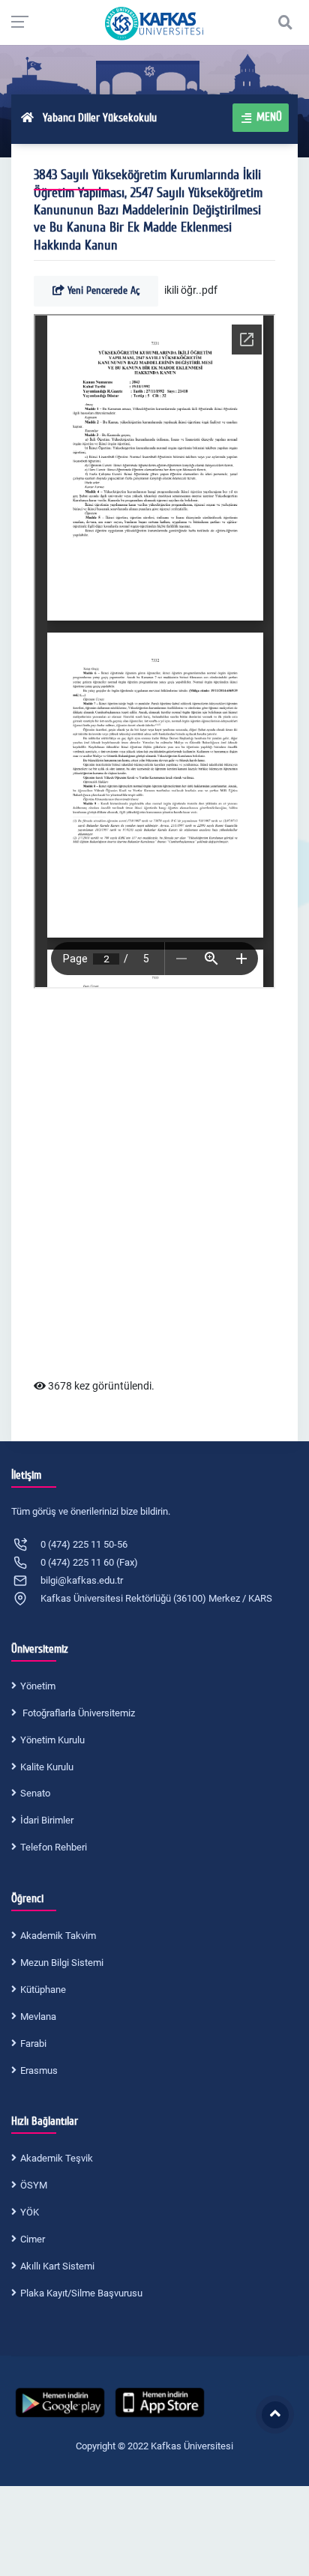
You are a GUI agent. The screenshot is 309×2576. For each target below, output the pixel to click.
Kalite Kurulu (47, 1767)
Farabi (33, 2043)
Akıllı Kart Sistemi (57, 2266)
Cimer (33, 2239)
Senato (35, 1793)
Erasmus (39, 2070)
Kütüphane (43, 1990)
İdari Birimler (47, 1820)
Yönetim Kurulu (52, 1740)
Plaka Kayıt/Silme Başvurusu (81, 2293)
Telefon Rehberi (54, 1847)
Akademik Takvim (58, 1936)
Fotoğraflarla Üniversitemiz (78, 1713)
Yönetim (38, 1686)
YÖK (30, 2212)
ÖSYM (34, 2185)
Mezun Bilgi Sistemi (62, 1963)
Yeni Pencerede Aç (102, 290)
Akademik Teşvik (57, 2158)
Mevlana (38, 2017)
